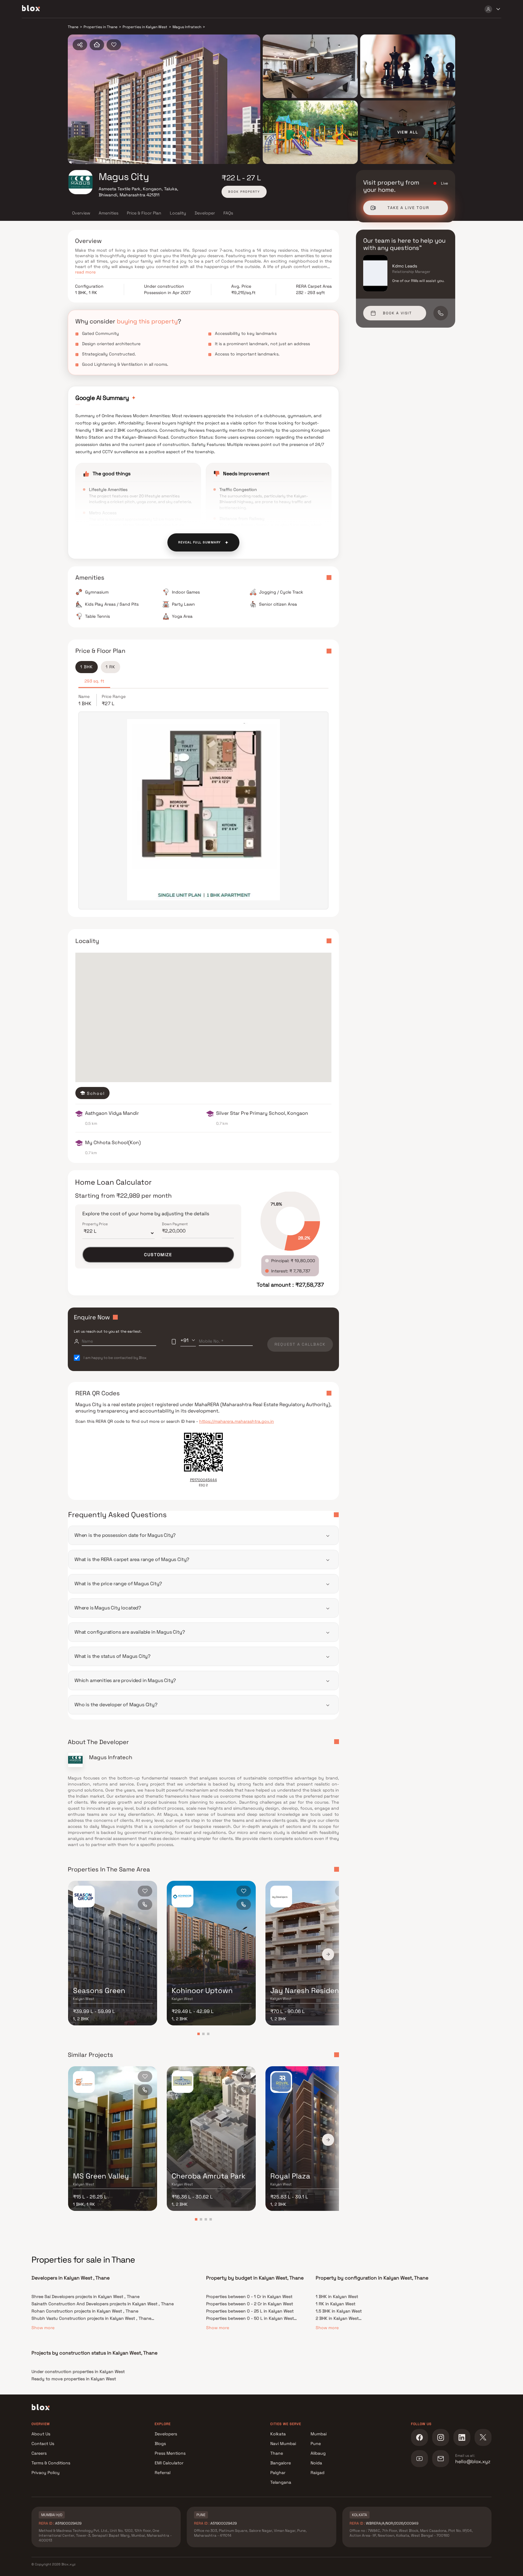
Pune (316, 2443)
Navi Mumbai (283, 2443)
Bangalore (281, 2463)
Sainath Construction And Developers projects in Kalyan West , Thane (103, 2304)
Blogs (160, 2443)
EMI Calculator (169, 2463)
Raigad (317, 2473)
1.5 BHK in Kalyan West (339, 2311)
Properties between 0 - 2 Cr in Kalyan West (250, 2304)
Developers (166, 2434)
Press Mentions (170, 2453)
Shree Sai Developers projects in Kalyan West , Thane (86, 2296)
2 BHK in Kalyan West (337, 2318)
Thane (277, 2453)
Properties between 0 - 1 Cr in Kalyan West (249, 2296)
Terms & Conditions (51, 2463)
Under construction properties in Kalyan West (78, 2371)
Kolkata (278, 2434)
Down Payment (175, 1224)
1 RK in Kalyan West (336, 2304)
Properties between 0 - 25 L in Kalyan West (250, 2311)
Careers (39, 2453)
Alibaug (318, 2453)
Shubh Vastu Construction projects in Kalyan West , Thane (91, 2318)
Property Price (95, 1224)
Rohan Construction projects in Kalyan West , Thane (85, 2311)
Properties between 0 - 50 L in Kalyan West (250, 2318)
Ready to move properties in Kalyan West (74, 2379)
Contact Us (43, 2443)
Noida (316, 2463)
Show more (43, 2328)
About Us (41, 2434)
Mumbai (319, 2434)
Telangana (281, 2482)
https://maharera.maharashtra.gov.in (237, 1421)
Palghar (278, 2473)
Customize (158, 1255)
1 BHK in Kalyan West (337, 2296)
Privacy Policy (46, 2473)
